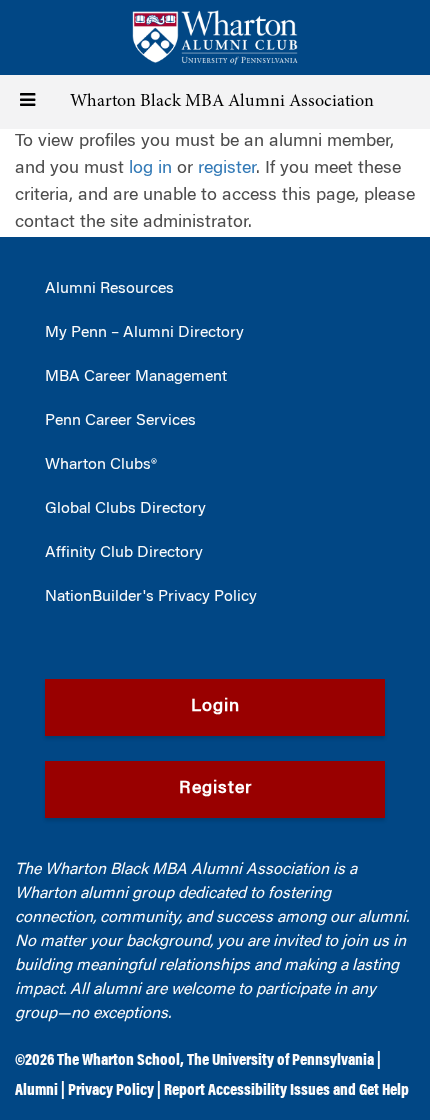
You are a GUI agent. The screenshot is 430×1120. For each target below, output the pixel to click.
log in (150, 169)
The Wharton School (118, 1061)
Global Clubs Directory (125, 509)
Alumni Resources (109, 289)
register (227, 169)
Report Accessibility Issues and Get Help (286, 1091)
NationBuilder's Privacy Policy (151, 597)
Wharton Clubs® (101, 465)
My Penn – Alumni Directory (144, 333)
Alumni (36, 1091)
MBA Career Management (136, 377)
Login (215, 707)
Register (215, 789)
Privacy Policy (111, 1091)
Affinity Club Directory (124, 553)
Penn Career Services (120, 421)
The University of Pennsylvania (280, 1061)
